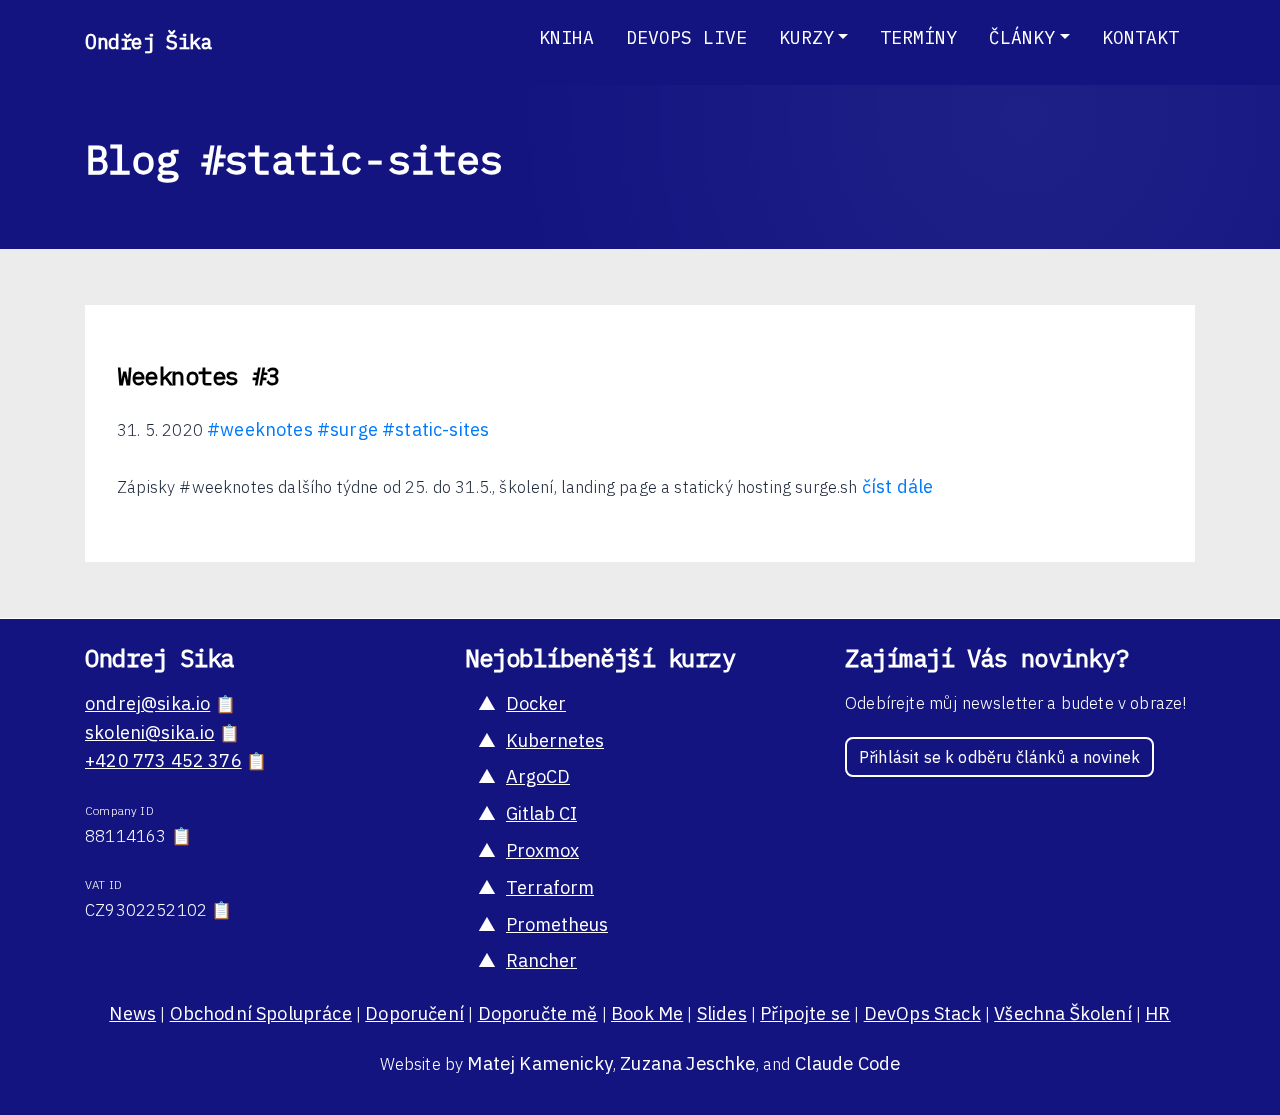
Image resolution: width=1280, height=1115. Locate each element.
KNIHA (566, 37)
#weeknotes (260, 429)
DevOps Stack (922, 1013)
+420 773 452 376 (163, 760)
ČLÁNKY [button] (1022, 37)
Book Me (647, 1013)
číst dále (898, 486)
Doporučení (414, 1013)
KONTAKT (1140, 37)
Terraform (550, 887)
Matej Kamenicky (540, 1063)
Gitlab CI (541, 813)
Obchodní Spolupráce (261, 1013)
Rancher (541, 960)
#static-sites (435, 429)
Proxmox (542, 850)
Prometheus (557, 924)
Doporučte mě (538, 1013)
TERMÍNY (918, 37)
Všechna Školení (1063, 1013)
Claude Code (848, 1063)
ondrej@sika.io (147, 703)
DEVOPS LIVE (686, 37)
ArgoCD (538, 776)
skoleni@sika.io (150, 732)
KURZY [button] (806, 37)
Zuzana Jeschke (687, 1063)
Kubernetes (555, 740)
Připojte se (805, 1013)
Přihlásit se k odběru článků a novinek (999, 757)
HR (1157, 1013)
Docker (536, 703)
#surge (347, 429)
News (132, 1013)
